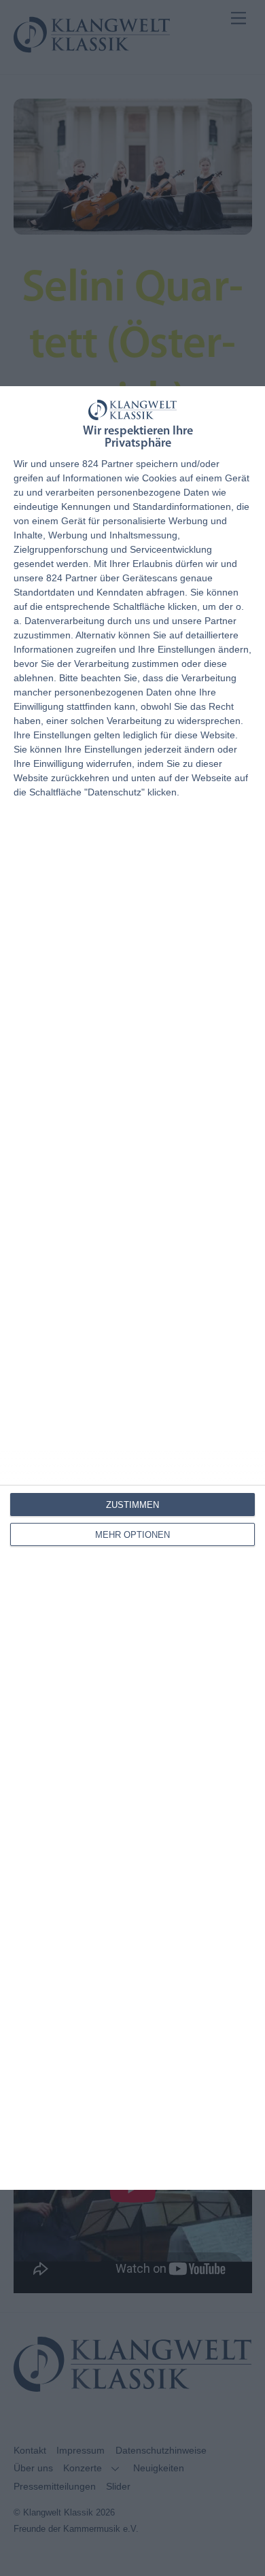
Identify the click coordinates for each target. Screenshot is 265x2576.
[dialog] (132, 1288)
